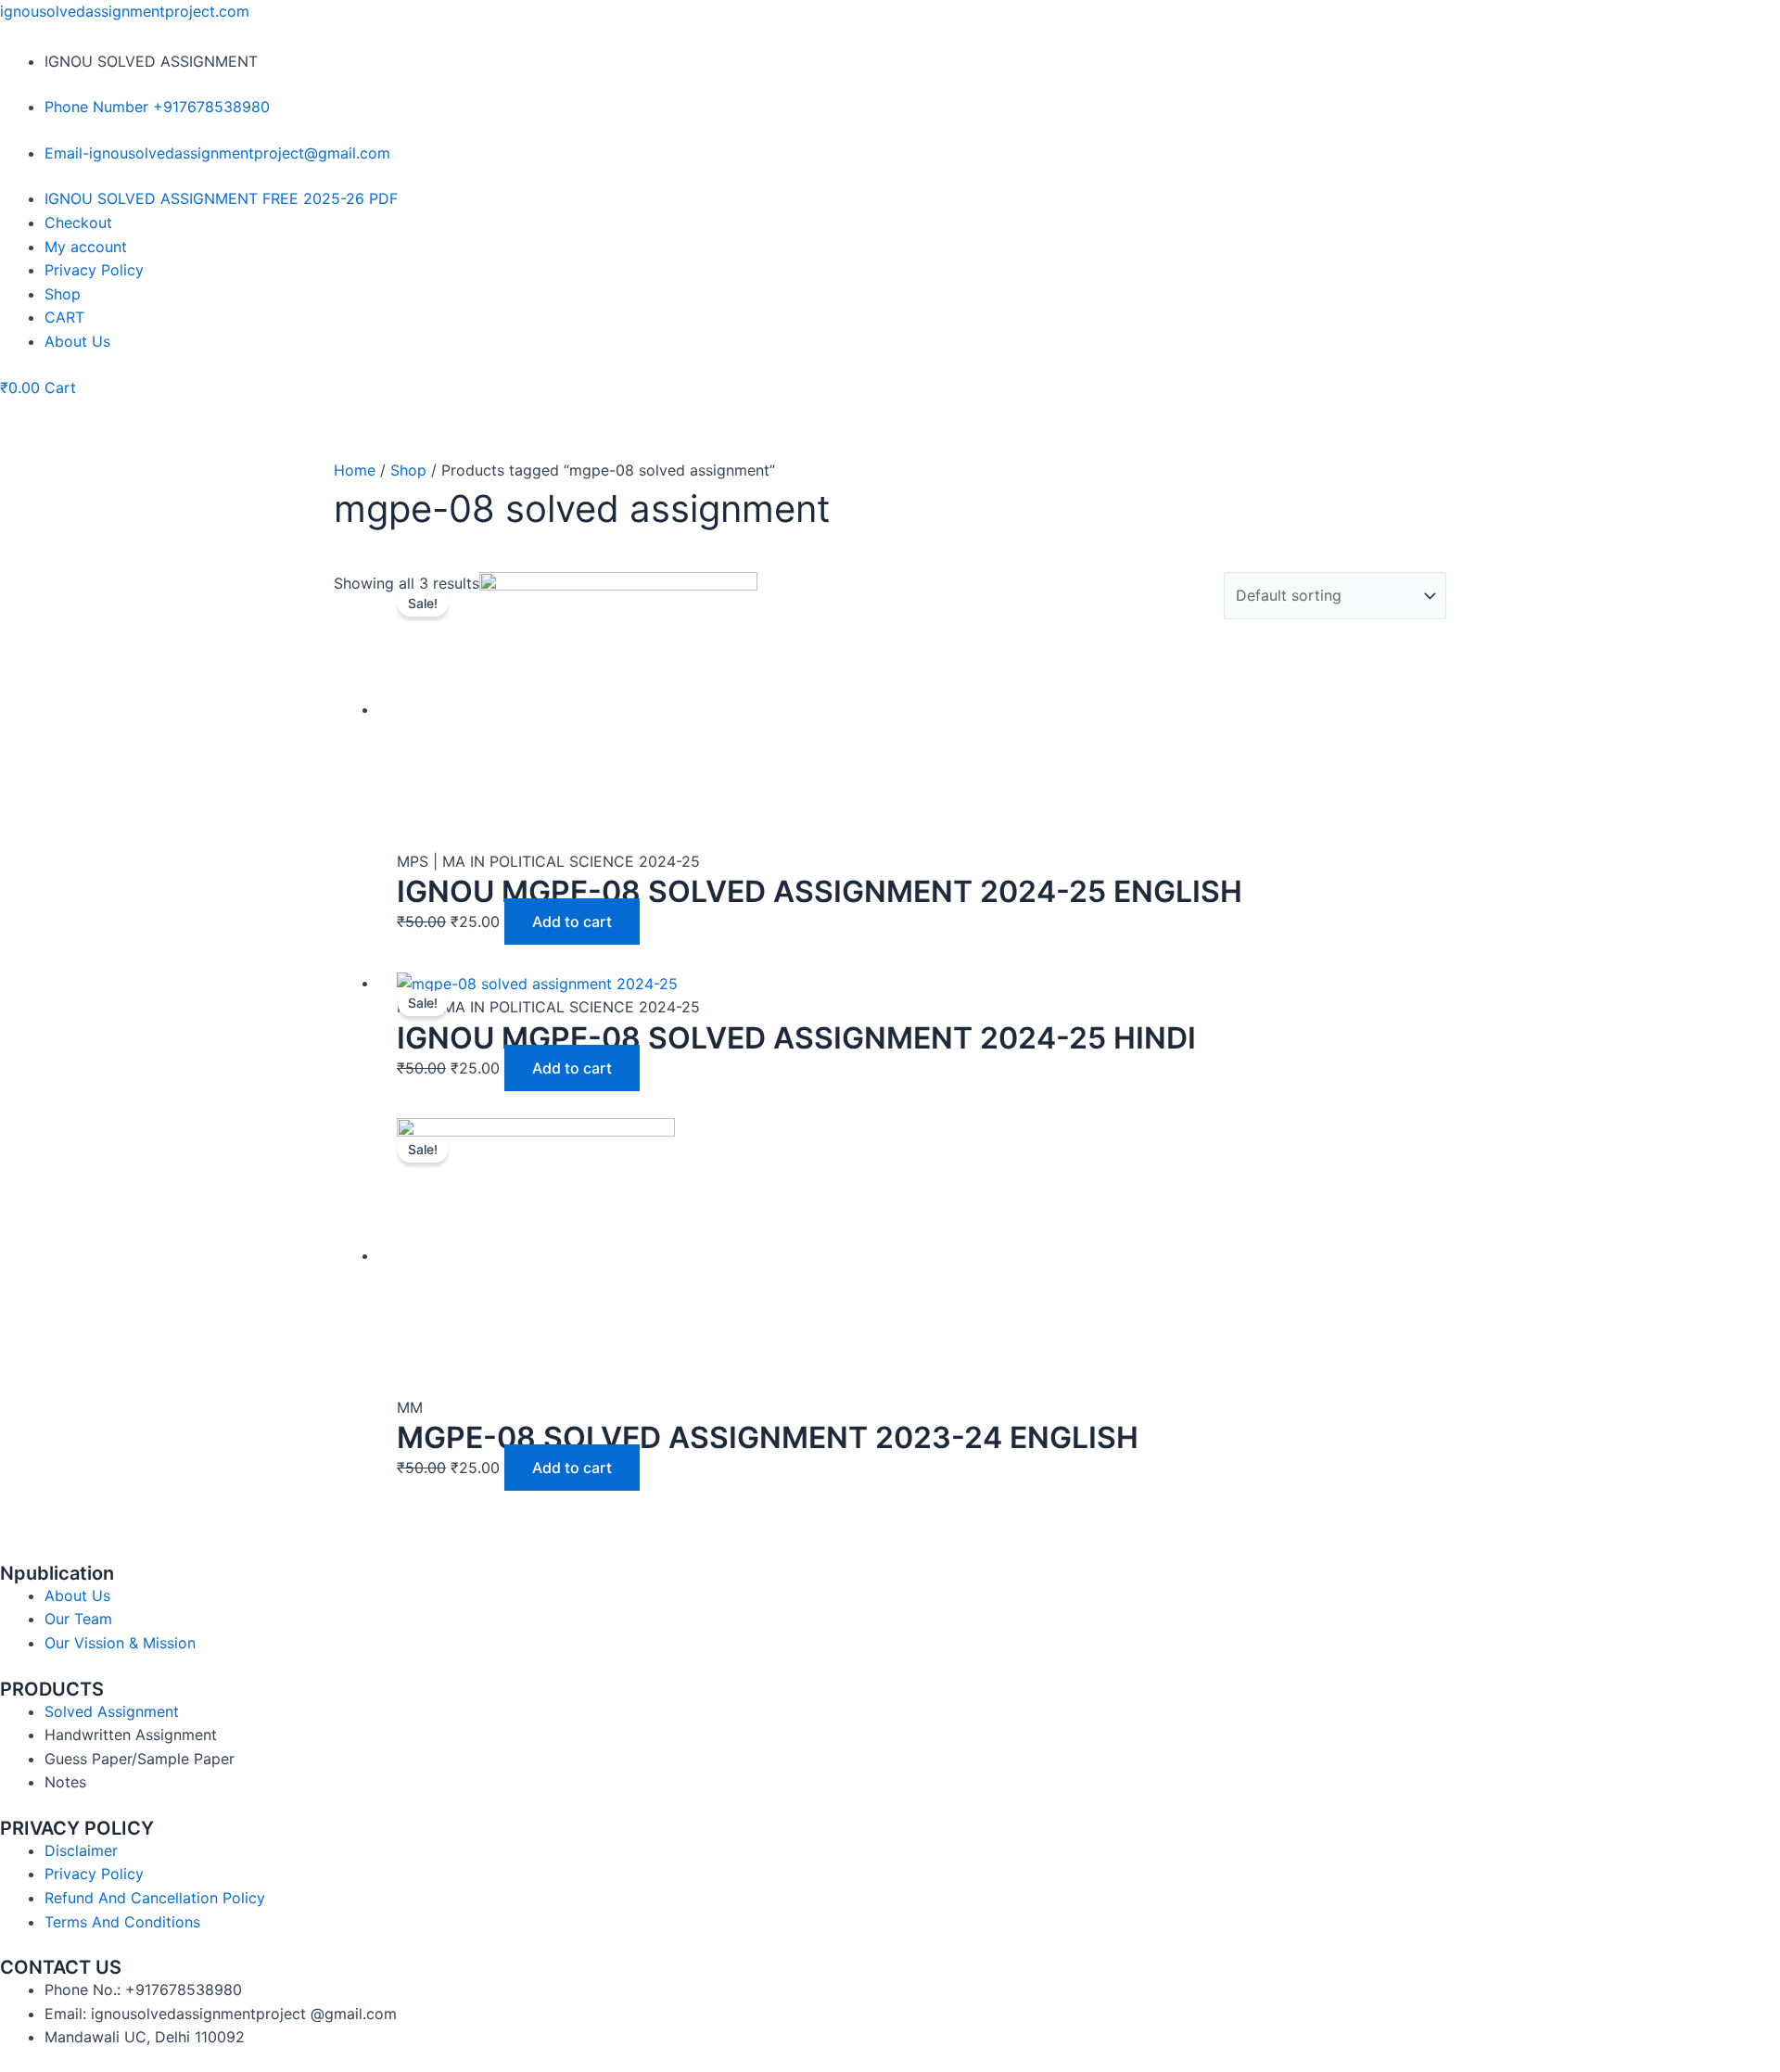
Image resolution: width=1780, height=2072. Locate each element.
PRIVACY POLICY (77, 1828)
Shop (63, 294)
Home (355, 470)
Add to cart (572, 922)
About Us (77, 341)
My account (86, 247)
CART (64, 317)
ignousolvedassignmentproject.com (125, 11)
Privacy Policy (94, 270)
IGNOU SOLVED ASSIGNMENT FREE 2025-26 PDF (221, 198)
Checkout (78, 222)
